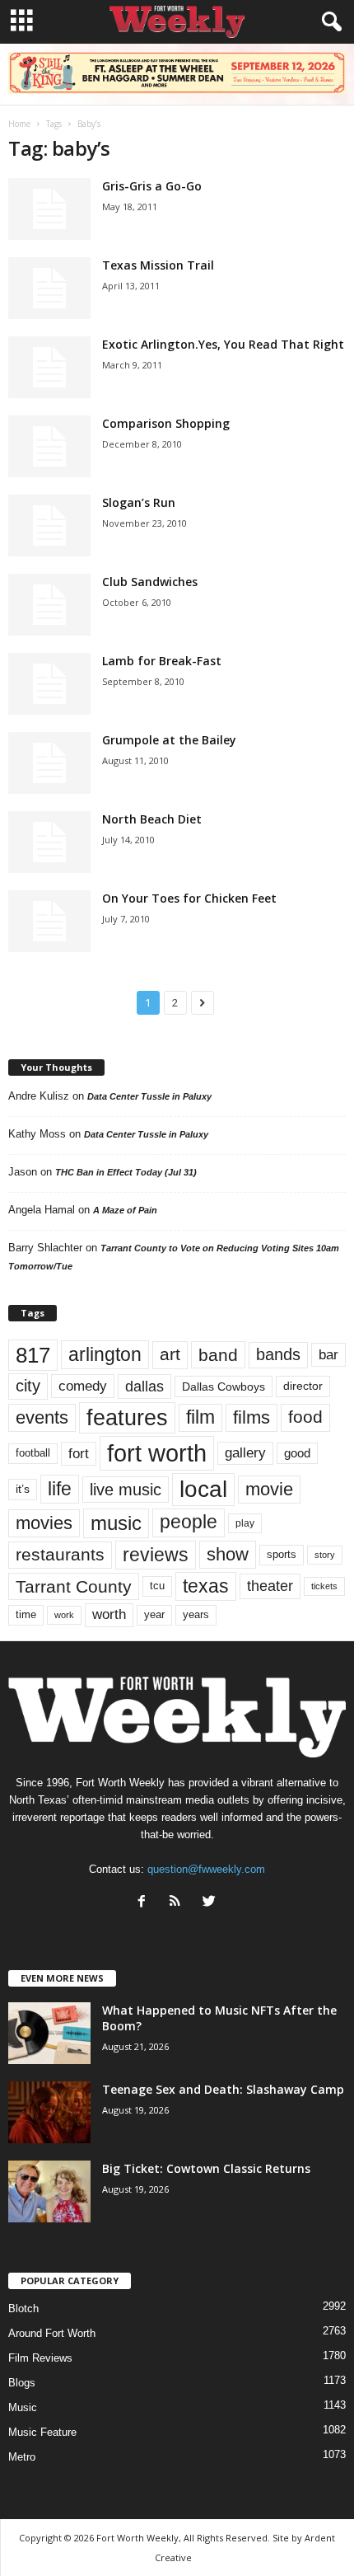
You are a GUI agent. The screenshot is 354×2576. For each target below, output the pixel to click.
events (42, 1417)
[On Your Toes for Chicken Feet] (49, 921)
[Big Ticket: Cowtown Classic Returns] (49, 2191)
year (154, 1615)
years (196, 1614)
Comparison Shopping (166, 423)
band (218, 1355)
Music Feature (42, 2432)
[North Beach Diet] (49, 842)
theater (270, 1586)
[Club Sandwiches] (49, 605)
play (245, 1523)
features (127, 1418)
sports (282, 1555)
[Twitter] (211, 1903)
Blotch (23, 2309)
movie (269, 1489)
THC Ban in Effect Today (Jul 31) (126, 1172)
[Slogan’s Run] (49, 526)
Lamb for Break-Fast (162, 661)
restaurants (60, 1555)
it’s (23, 1489)
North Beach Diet (152, 819)
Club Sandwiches (150, 582)
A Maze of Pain (125, 1210)
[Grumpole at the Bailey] (49, 763)
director (303, 1386)
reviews (156, 1555)
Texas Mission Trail (158, 265)
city (28, 1386)
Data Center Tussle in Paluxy (149, 1096)
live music (126, 1489)
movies (44, 1523)
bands (278, 1354)
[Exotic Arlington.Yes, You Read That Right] (49, 367)
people (189, 1522)
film (200, 1417)
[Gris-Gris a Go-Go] (49, 209)
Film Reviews (40, 2358)
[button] (328, 22)
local (203, 1489)
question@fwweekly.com (206, 1869)
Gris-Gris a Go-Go (152, 186)
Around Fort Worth (52, 2333)
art (170, 1354)
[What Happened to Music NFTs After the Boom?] (49, 2033)
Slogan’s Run (139, 502)
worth (109, 1614)
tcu (157, 1586)
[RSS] (179, 1903)
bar (328, 1355)
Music (23, 2407)
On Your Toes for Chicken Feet (189, 898)
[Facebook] (145, 1903)
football (33, 1453)
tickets (324, 1586)
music (116, 1523)
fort (79, 1453)
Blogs (22, 2383)
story (325, 1555)
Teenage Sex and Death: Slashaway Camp (223, 2089)
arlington (105, 1354)
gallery (245, 1453)
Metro (22, 2457)
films (252, 1417)
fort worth (157, 1453)
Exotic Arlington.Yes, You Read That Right (223, 344)
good (297, 1453)
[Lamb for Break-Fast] (49, 684)
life (60, 1489)
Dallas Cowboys (224, 1387)
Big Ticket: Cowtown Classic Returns (206, 2168)
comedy (83, 1386)
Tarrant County (74, 1586)
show (228, 1554)
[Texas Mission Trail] (49, 288)
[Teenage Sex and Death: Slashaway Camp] (49, 2112)
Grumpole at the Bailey (169, 740)
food (305, 1417)
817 (33, 1355)
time (26, 1614)
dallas (144, 1386)
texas (206, 1586)
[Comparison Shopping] (49, 446)
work (64, 1615)
